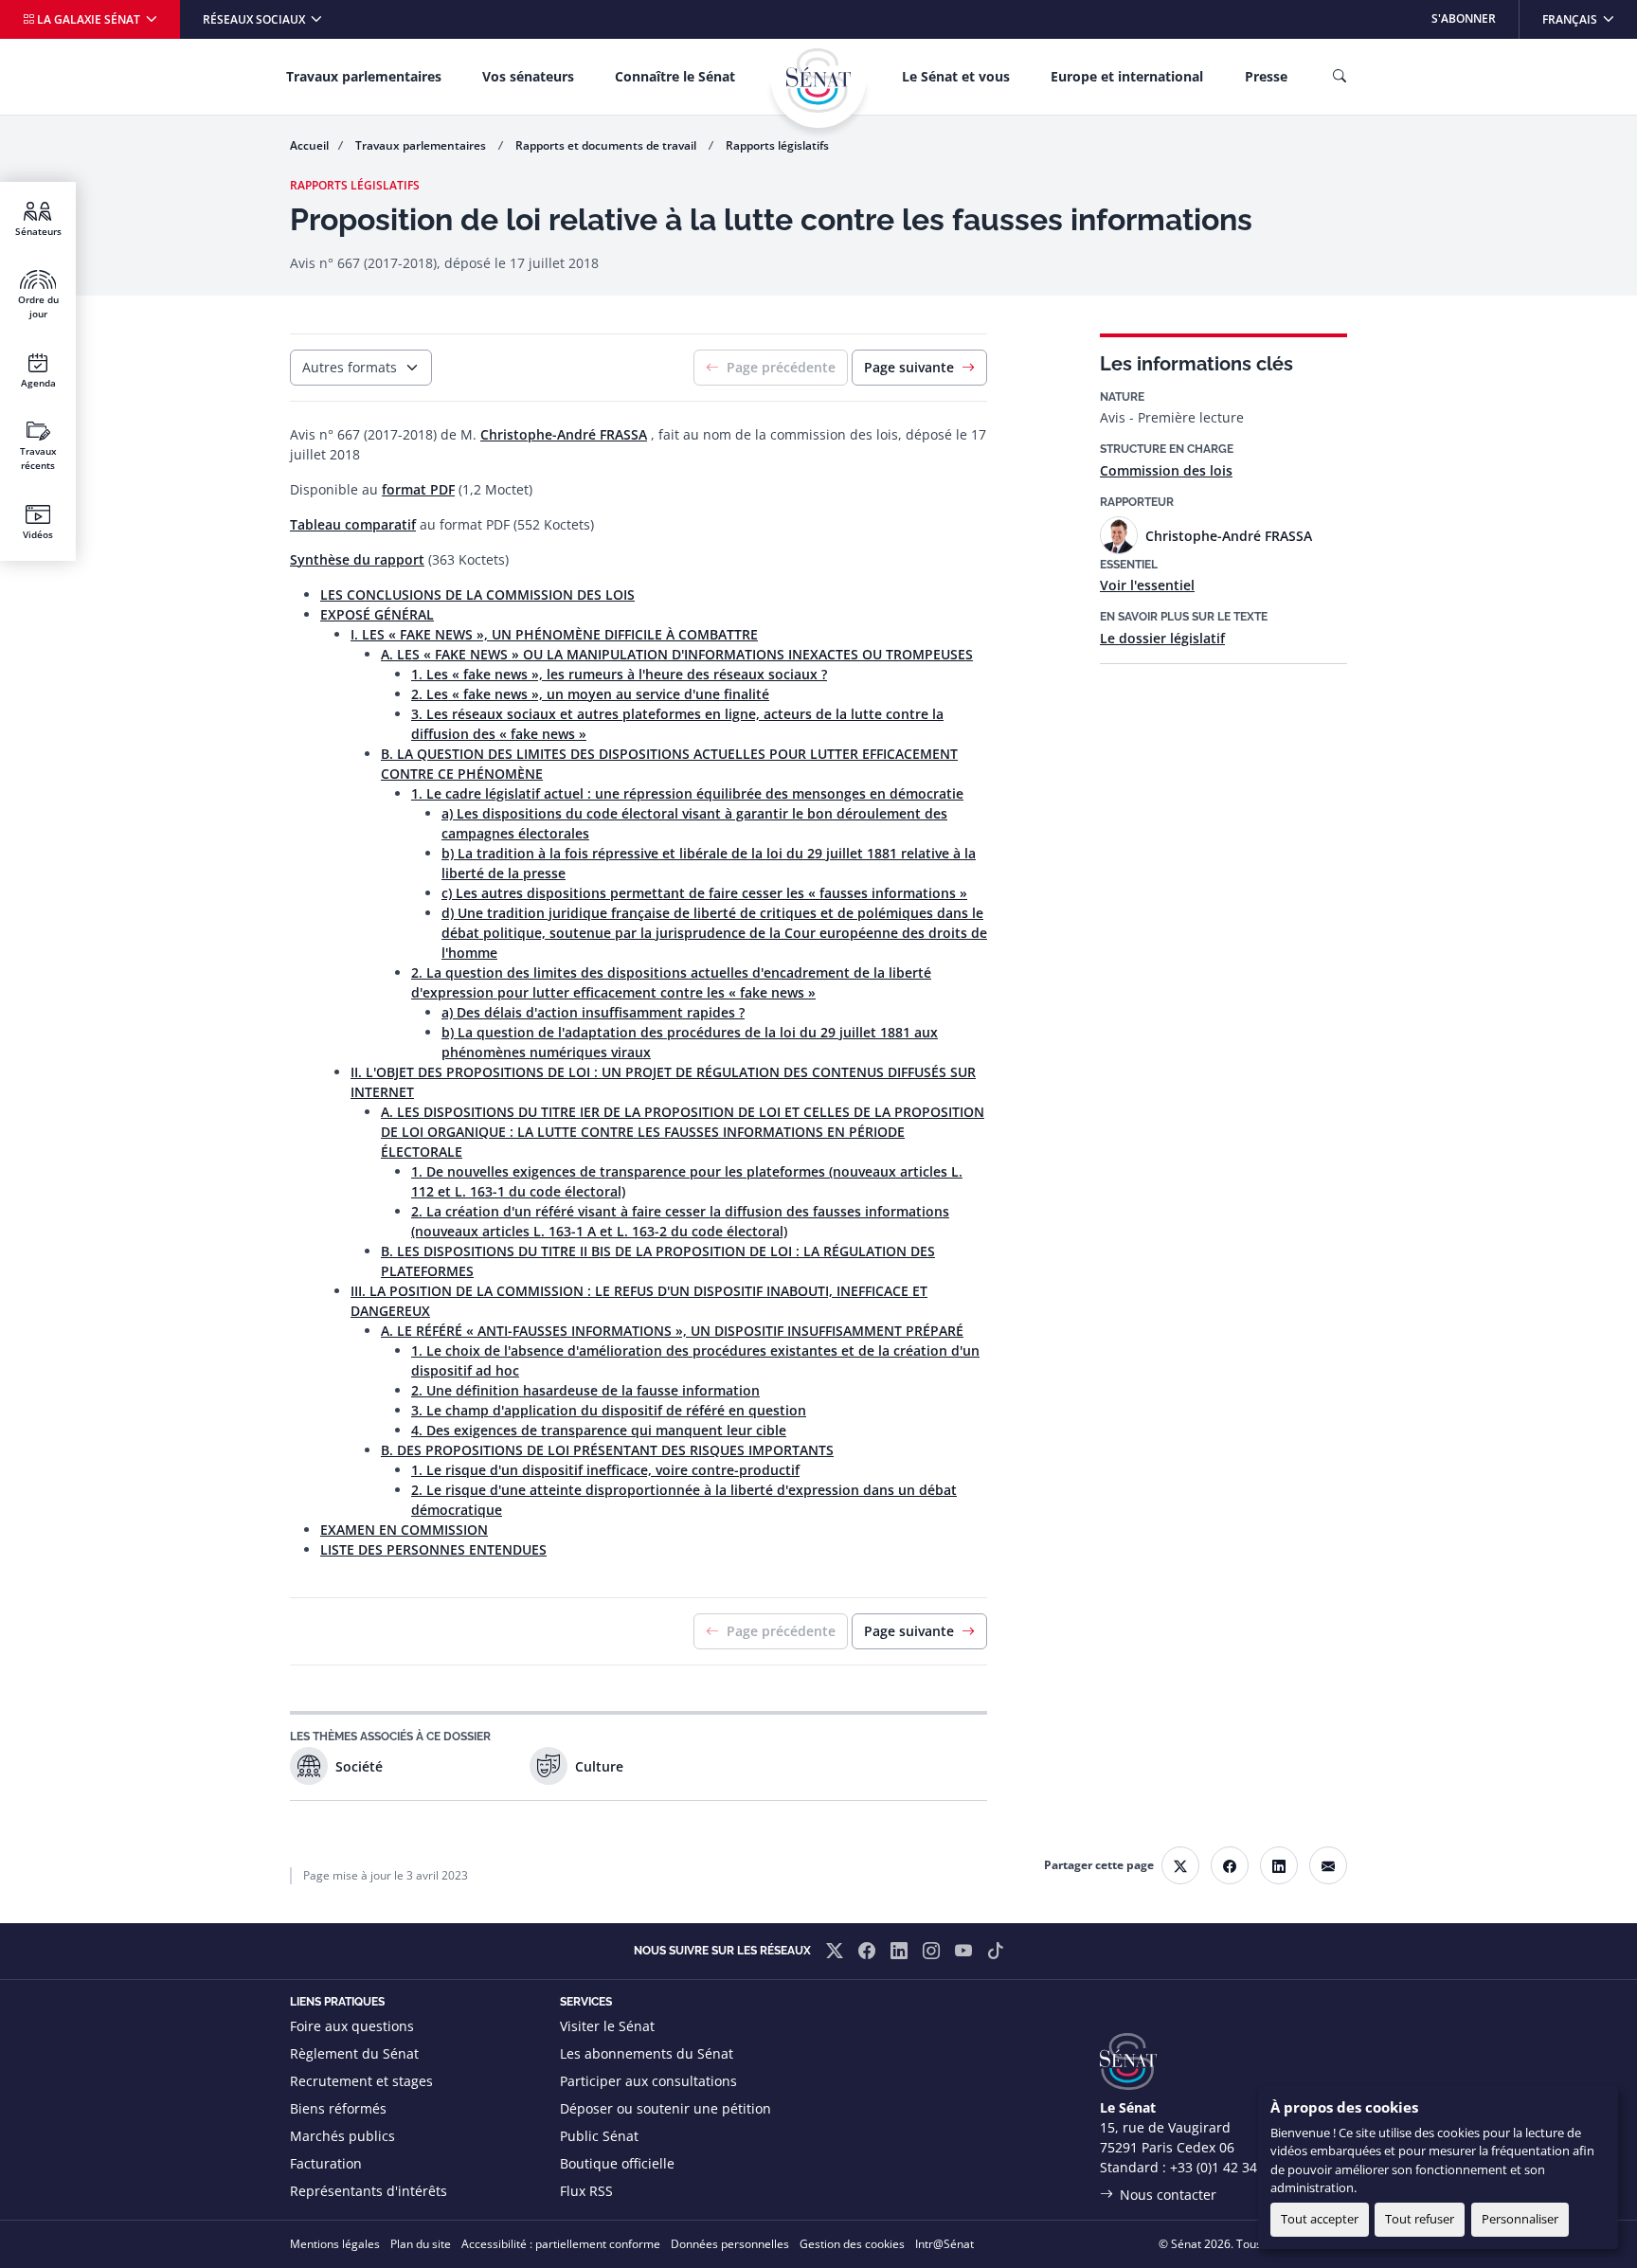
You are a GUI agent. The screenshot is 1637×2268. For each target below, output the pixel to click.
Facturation (326, 2163)
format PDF (418, 489)
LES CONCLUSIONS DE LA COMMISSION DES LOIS (477, 594)
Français (1589, 18)
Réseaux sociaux (255, 19)
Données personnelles (730, 2244)
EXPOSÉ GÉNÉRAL (377, 614)
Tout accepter (1320, 2219)
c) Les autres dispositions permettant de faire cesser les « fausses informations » (704, 893)
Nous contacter (1168, 2195)
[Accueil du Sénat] (818, 81)
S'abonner (1464, 18)
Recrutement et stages (361, 2081)
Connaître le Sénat (675, 76)
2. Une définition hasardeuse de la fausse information (585, 1390)
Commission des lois (1166, 470)
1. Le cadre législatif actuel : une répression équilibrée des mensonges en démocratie (687, 793)
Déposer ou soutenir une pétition (666, 2108)
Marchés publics (342, 2136)
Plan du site (421, 2244)
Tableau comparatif (353, 524)
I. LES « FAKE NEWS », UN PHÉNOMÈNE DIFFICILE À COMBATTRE (554, 634)
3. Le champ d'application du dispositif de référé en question (609, 1410)
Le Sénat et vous (956, 76)
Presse (1266, 76)
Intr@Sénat (944, 2244)
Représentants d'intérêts (369, 2191)
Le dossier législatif (1162, 638)
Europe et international (1127, 76)
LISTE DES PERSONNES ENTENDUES (433, 1549)
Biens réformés (338, 2108)
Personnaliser (1520, 2219)
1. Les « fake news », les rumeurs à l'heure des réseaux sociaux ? (619, 674)
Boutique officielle (617, 2163)
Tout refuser (1420, 2219)
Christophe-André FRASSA (564, 434)
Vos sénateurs (528, 76)
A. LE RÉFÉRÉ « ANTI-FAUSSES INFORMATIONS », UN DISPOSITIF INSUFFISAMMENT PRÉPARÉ (672, 1331)
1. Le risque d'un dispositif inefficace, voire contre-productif (605, 1470)
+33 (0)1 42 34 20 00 (1232, 2167)
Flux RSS (586, 2191)
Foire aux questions (352, 2026)
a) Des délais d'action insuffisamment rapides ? (593, 1012)
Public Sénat (599, 2136)
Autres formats (350, 367)
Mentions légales (335, 2244)
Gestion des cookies (852, 2244)
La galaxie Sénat (89, 19)
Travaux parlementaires (364, 76)
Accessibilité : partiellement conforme (561, 2244)
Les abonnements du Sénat (647, 2053)
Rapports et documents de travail (607, 145)
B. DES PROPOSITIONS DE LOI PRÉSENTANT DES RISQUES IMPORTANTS (607, 1450)
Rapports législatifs (777, 145)
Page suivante (909, 367)
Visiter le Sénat (607, 2026)
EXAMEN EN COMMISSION (404, 1530)
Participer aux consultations (648, 2081)
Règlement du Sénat (354, 2053)
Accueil (309, 145)
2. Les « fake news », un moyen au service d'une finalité (590, 694)
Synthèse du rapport (357, 559)
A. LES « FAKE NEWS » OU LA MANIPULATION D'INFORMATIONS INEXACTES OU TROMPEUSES (677, 654)
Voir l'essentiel (1147, 585)
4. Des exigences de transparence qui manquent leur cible (599, 1430)
